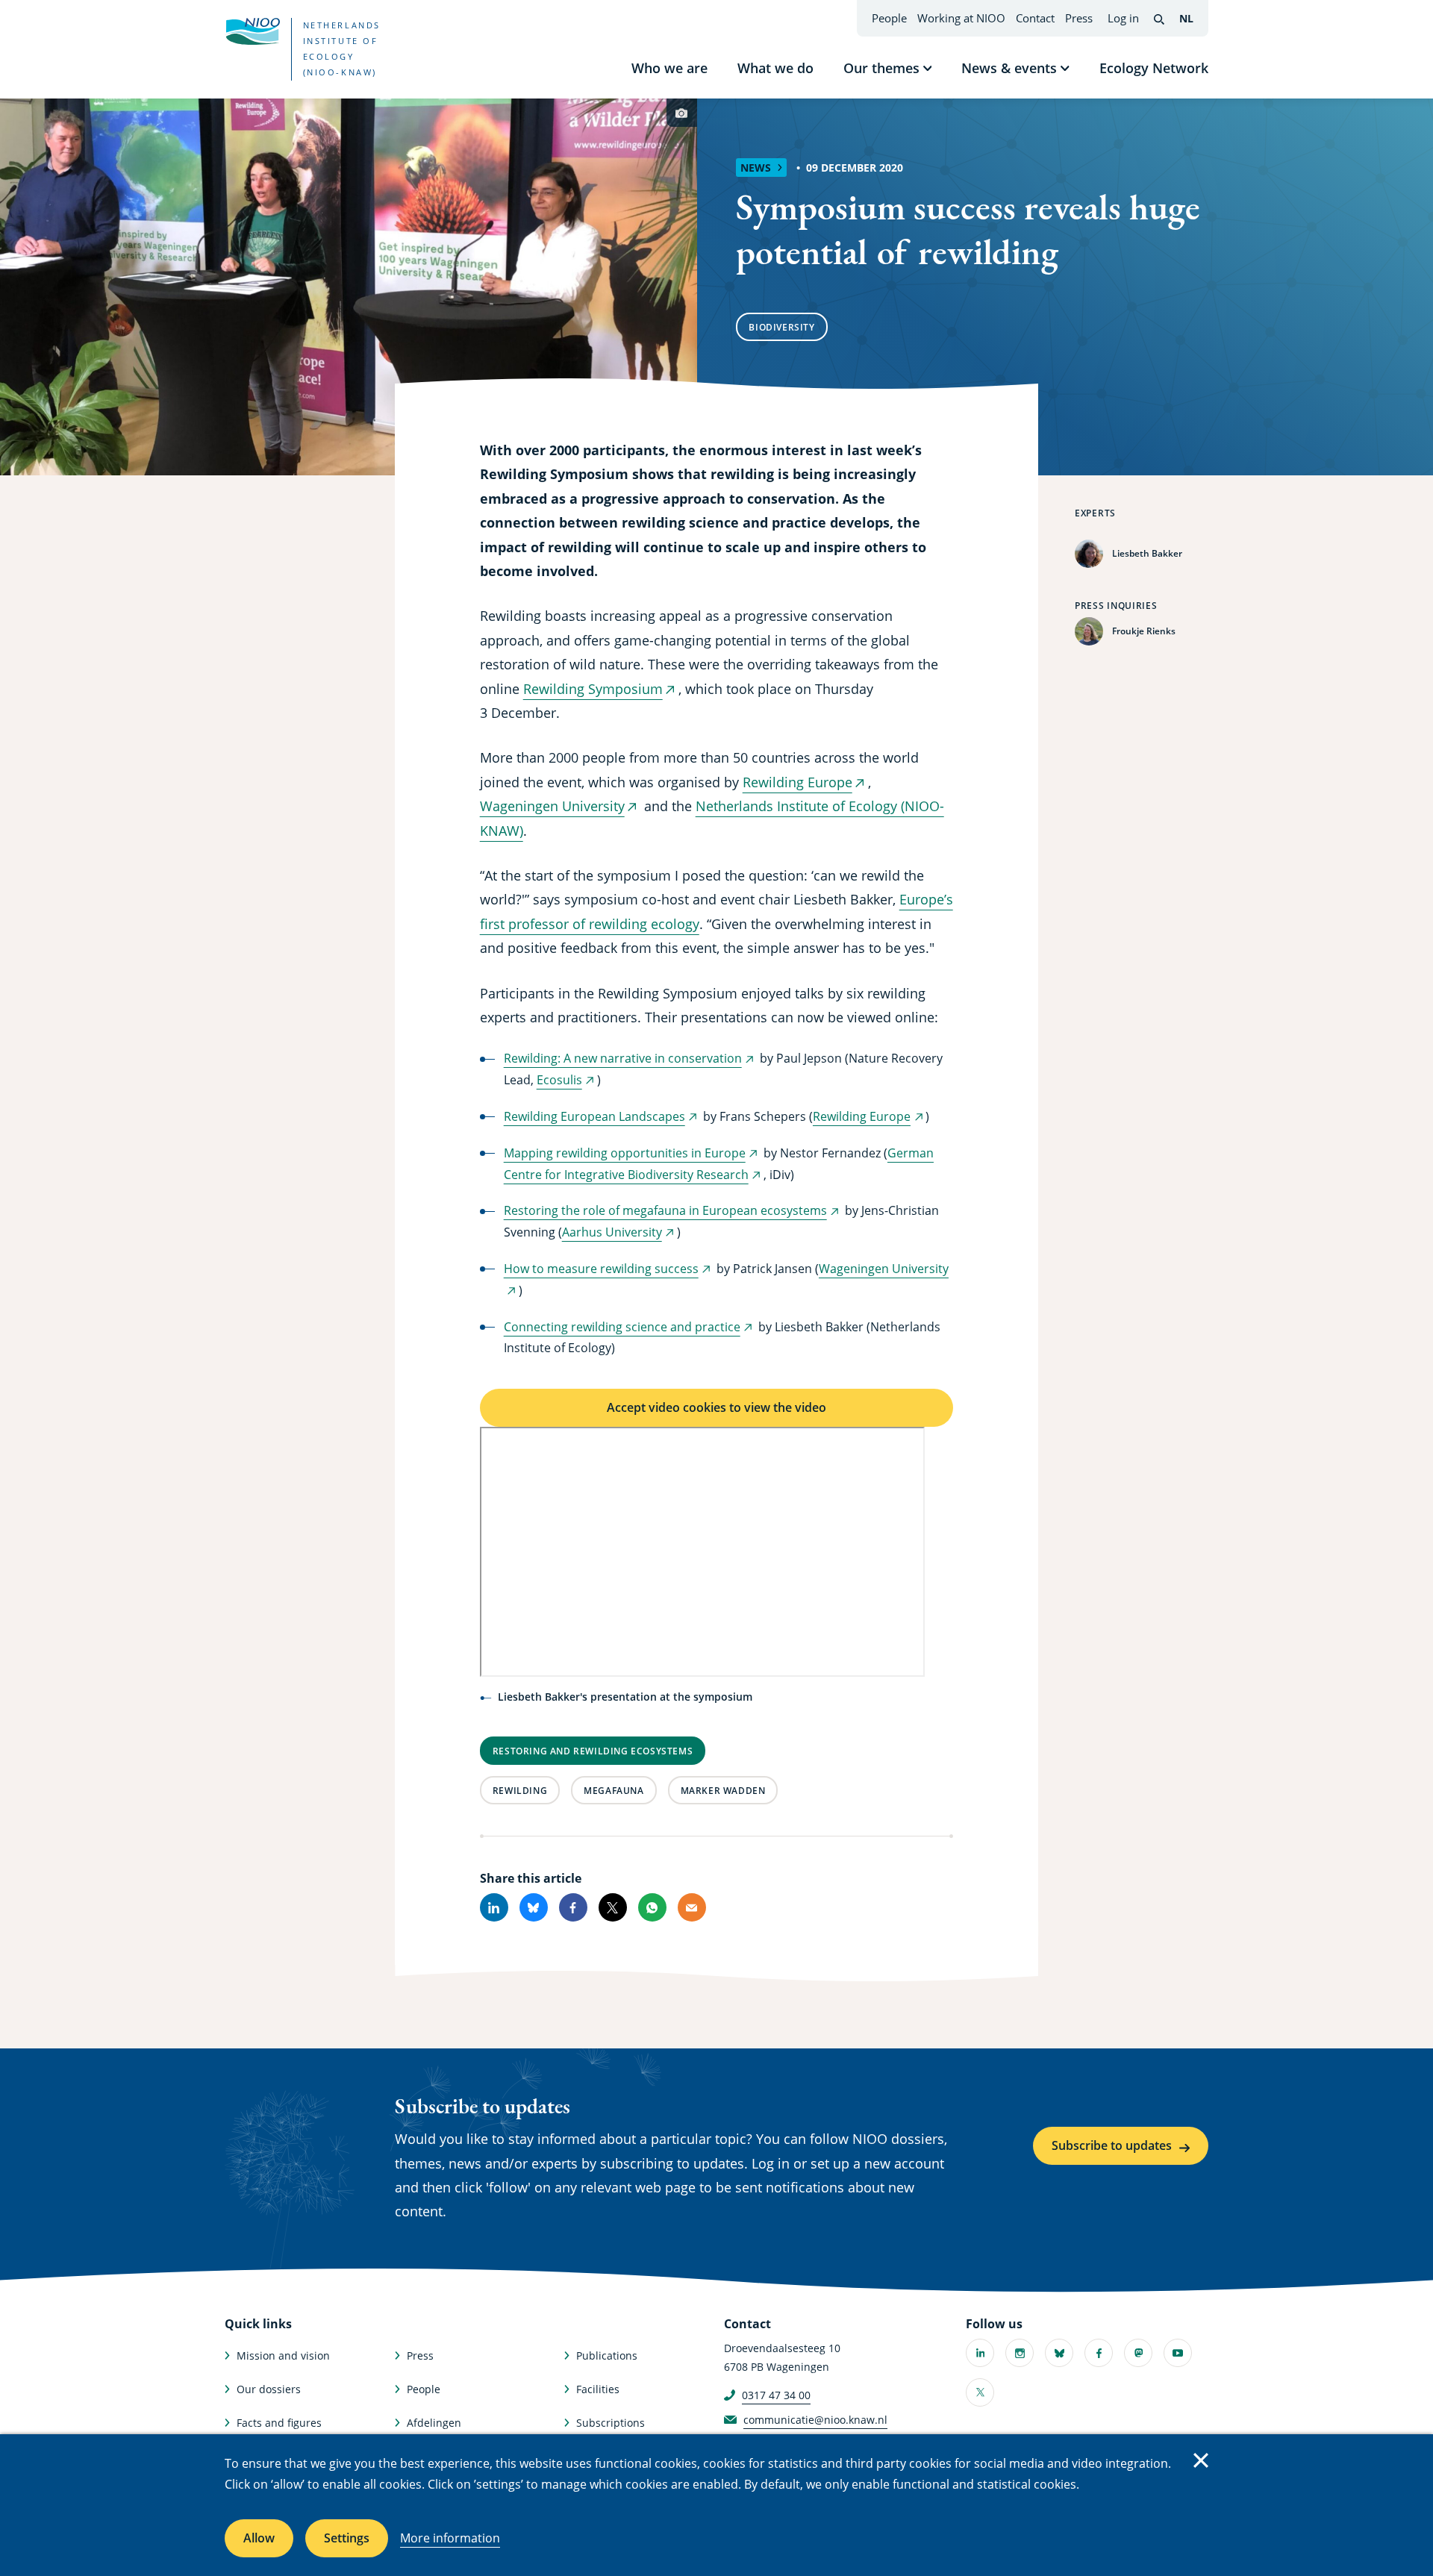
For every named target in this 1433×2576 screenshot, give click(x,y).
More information (450, 2538)
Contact (1035, 18)
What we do (775, 68)
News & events (1009, 68)
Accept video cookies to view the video (716, 1407)
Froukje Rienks (1144, 631)
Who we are (669, 68)
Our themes (881, 68)
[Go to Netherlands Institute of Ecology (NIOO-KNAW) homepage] (252, 31)
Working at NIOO (961, 18)
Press (1079, 18)
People (889, 18)
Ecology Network (1154, 68)
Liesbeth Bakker (1147, 553)
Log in (1123, 18)
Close (1201, 2460)
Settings (347, 2538)
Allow (259, 2538)
